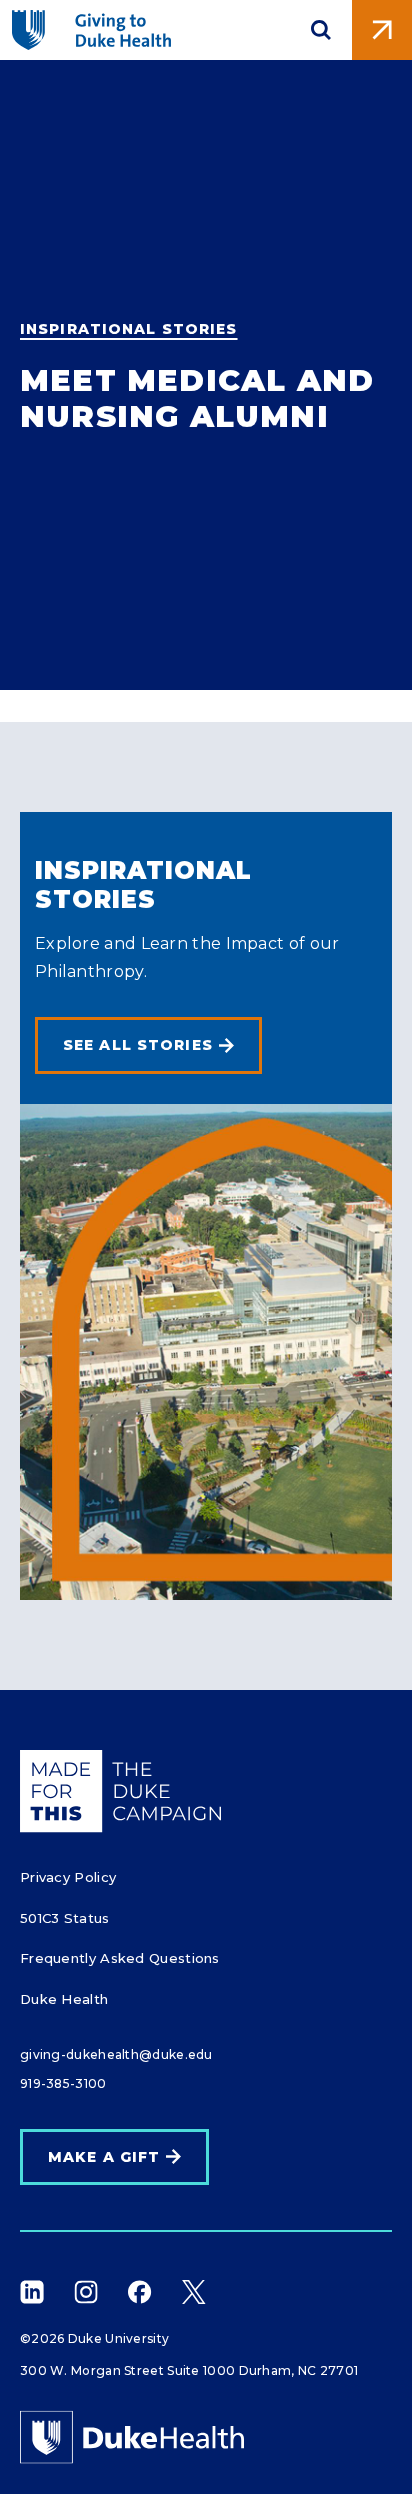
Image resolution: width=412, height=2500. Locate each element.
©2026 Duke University (94, 2338)
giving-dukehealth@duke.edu (116, 2054)
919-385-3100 (63, 2083)
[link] (148, 1045)
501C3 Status (65, 1918)
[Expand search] (321, 30)
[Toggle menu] (382, 30)
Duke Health (64, 1999)
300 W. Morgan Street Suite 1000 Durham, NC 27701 (189, 2370)
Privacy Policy (68, 1877)
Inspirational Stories (129, 329)
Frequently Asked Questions (120, 1958)
